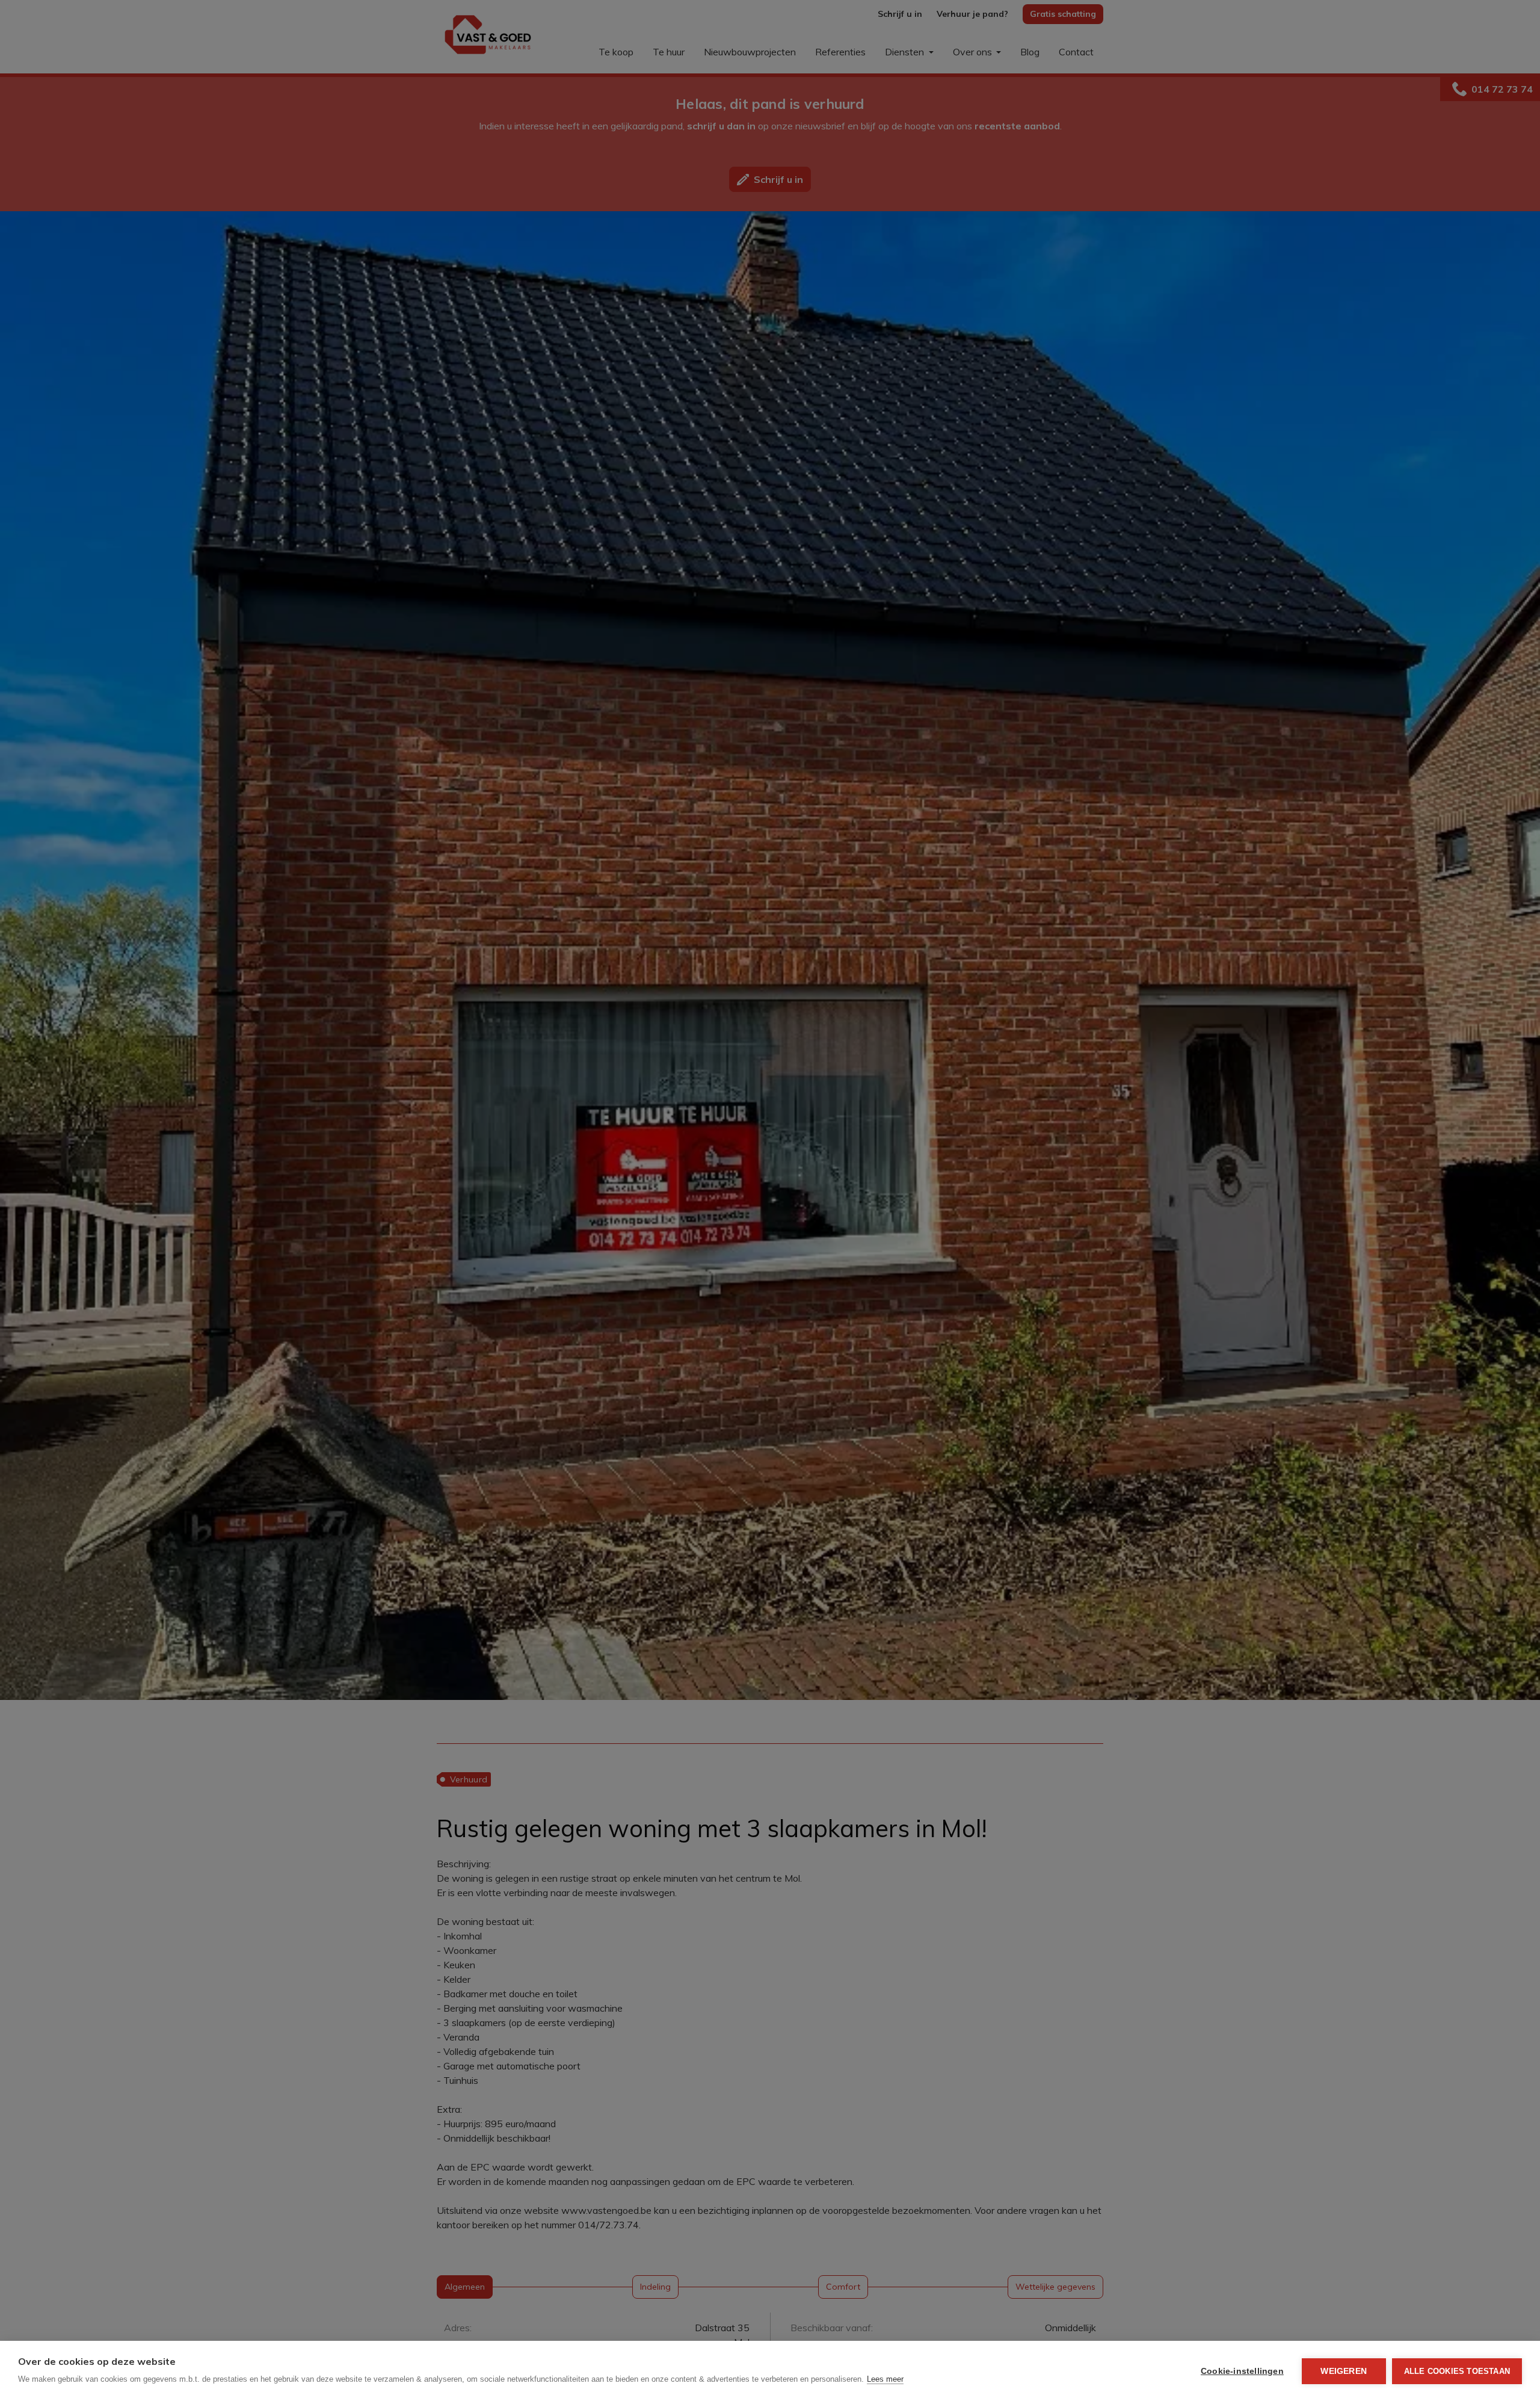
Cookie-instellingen (1242, 2371)
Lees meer (885, 2379)
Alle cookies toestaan (1457, 2371)
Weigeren (1344, 2371)
